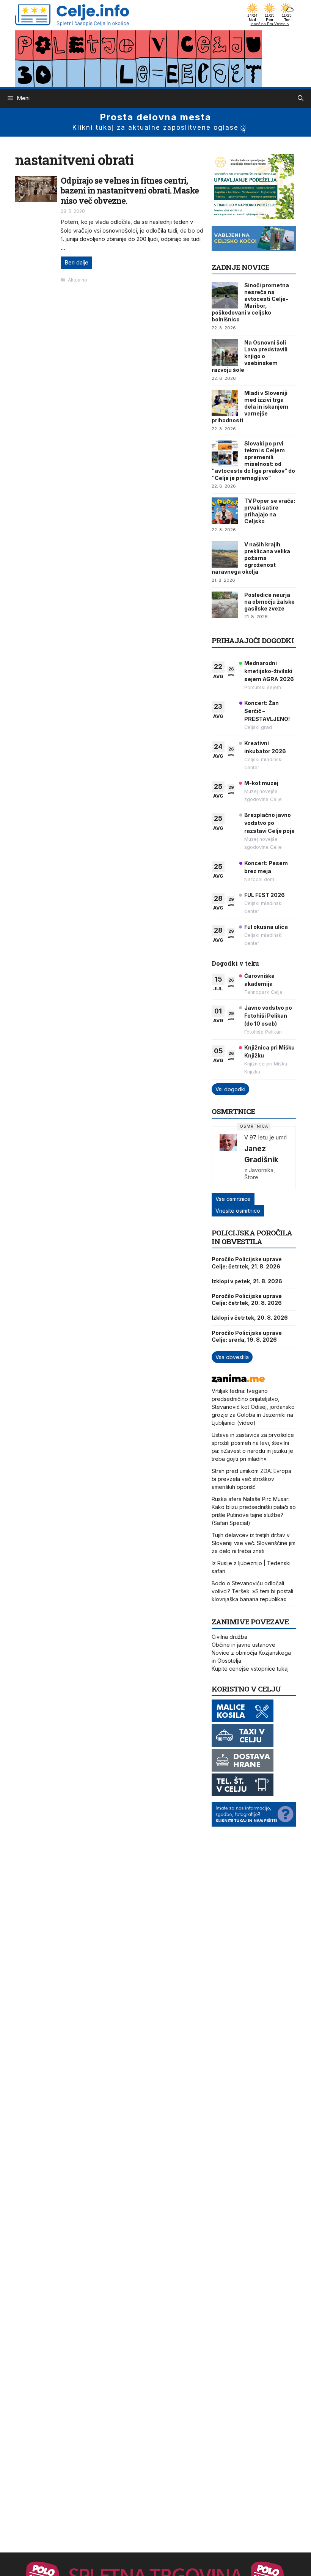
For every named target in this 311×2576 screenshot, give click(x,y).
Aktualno (78, 280)
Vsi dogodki (230, 1089)
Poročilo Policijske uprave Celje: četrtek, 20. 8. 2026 (247, 1299)
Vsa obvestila (232, 1357)
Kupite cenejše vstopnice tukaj (250, 1669)
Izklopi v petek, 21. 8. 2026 (247, 1281)
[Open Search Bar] (301, 98)
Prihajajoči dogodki (253, 640)
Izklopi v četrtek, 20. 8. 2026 (250, 1318)
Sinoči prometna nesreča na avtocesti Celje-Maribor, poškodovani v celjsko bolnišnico (250, 302)
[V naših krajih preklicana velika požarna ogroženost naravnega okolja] (225, 554)
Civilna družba (229, 1637)
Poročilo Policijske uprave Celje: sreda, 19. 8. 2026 (247, 1336)
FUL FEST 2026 (265, 895)
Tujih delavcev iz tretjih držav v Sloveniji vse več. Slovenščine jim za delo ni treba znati (254, 1543)
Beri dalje (76, 262)
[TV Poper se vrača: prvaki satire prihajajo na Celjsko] (225, 511)
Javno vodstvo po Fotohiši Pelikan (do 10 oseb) (268, 1016)
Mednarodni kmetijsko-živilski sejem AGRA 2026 (269, 671)
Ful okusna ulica (266, 927)
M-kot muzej (261, 783)
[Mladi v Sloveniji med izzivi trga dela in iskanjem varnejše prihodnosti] (225, 403)
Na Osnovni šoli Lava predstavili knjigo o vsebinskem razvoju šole (250, 356)
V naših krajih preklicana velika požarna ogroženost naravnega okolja (251, 558)
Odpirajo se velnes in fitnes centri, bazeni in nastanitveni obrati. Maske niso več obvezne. (130, 190)
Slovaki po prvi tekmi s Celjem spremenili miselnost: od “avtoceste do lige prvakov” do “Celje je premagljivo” (253, 461)
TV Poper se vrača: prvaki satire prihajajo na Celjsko (270, 511)
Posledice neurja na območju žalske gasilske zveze (269, 602)
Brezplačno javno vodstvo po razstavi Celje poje (269, 823)
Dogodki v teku (235, 963)
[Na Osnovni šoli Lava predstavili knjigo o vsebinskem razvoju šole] (225, 352)
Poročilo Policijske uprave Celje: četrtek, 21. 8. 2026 (247, 1263)
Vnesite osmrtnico (238, 1211)
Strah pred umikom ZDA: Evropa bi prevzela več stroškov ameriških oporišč (251, 1479)
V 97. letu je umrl (265, 1137)
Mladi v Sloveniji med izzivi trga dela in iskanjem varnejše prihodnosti (250, 407)
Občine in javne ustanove (243, 1645)
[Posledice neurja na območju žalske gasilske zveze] (225, 605)
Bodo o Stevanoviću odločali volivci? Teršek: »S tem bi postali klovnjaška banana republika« (252, 1591)
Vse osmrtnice (233, 1199)
